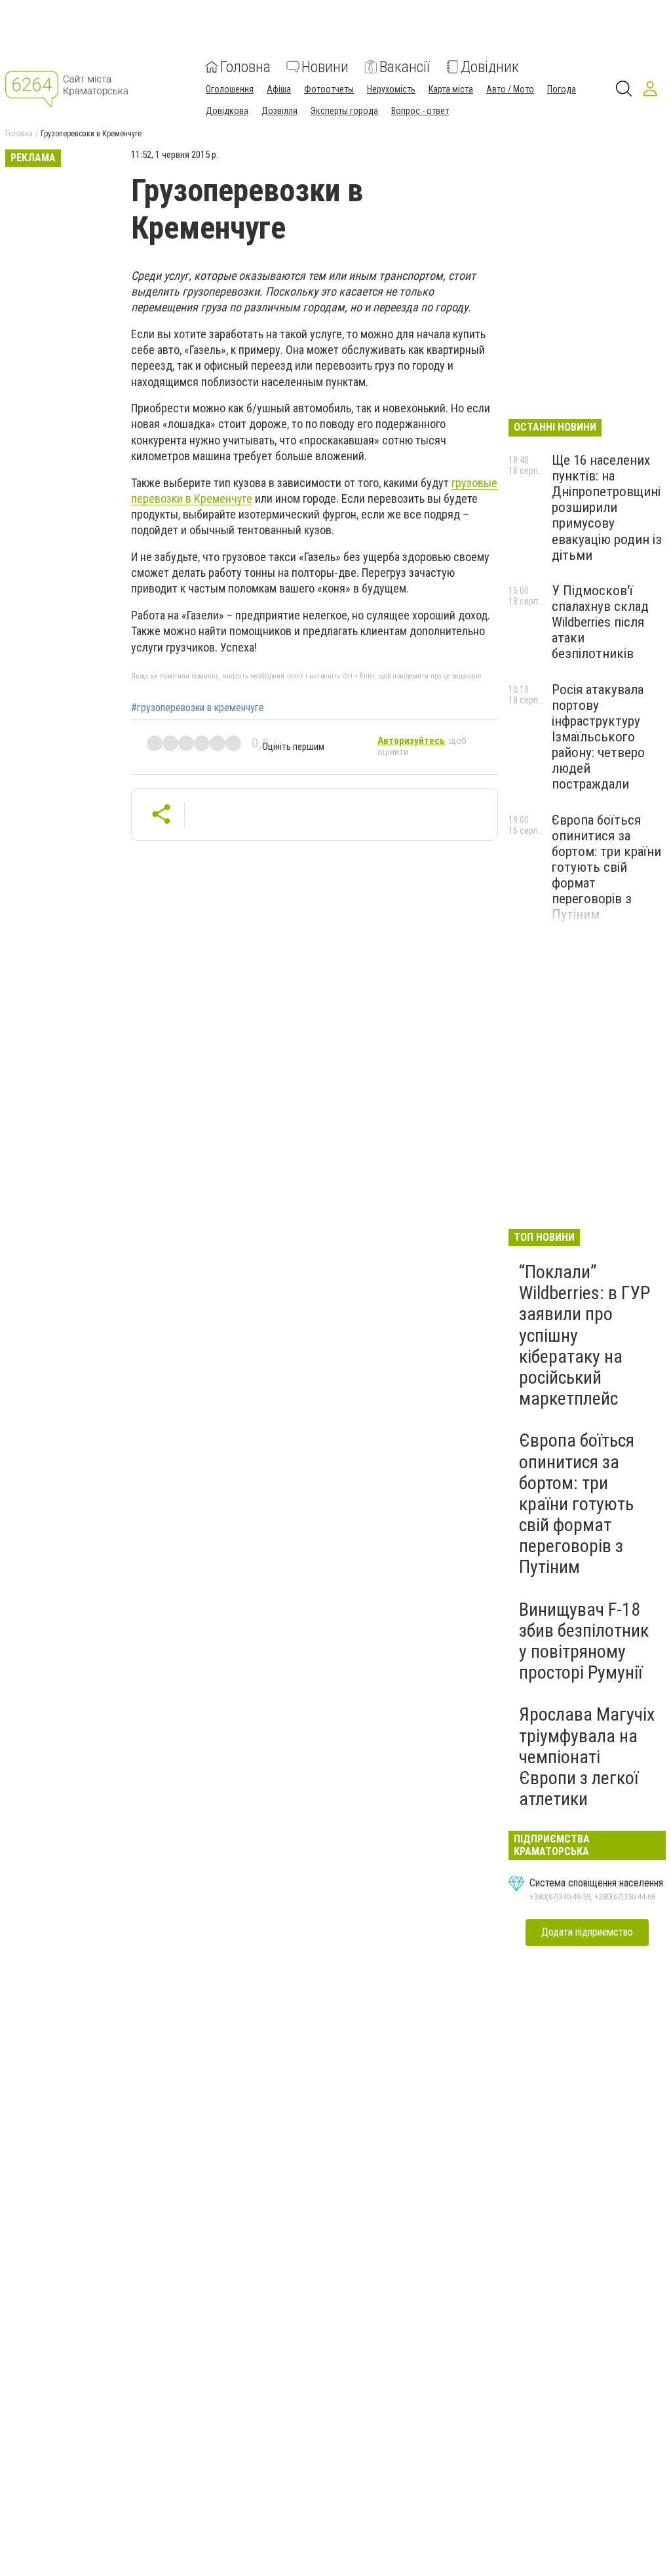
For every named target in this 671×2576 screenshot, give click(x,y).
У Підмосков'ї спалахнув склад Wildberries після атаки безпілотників (600, 622)
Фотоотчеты (329, 89)
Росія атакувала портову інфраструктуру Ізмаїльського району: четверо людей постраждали (598, 737)
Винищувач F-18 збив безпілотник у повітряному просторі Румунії (584, 1641)
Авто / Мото (510, 89)
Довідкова (227, 111)
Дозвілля (279, 111)
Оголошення (230, 89)
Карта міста (451, 89)
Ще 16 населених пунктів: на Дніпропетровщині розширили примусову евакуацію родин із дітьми (607, 508)
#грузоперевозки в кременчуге (198, 708)
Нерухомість (391, 89)
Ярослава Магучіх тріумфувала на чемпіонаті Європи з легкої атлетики (587, 1757)
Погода (562, 89)
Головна (245, 67)
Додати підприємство (587, 1932)
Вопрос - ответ (420, 111)
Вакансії (405, 67)
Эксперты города (344, 111)
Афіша (279, 89)
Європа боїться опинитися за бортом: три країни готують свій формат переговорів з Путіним (606, 868)
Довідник (490, 67)
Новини (325, 67)
